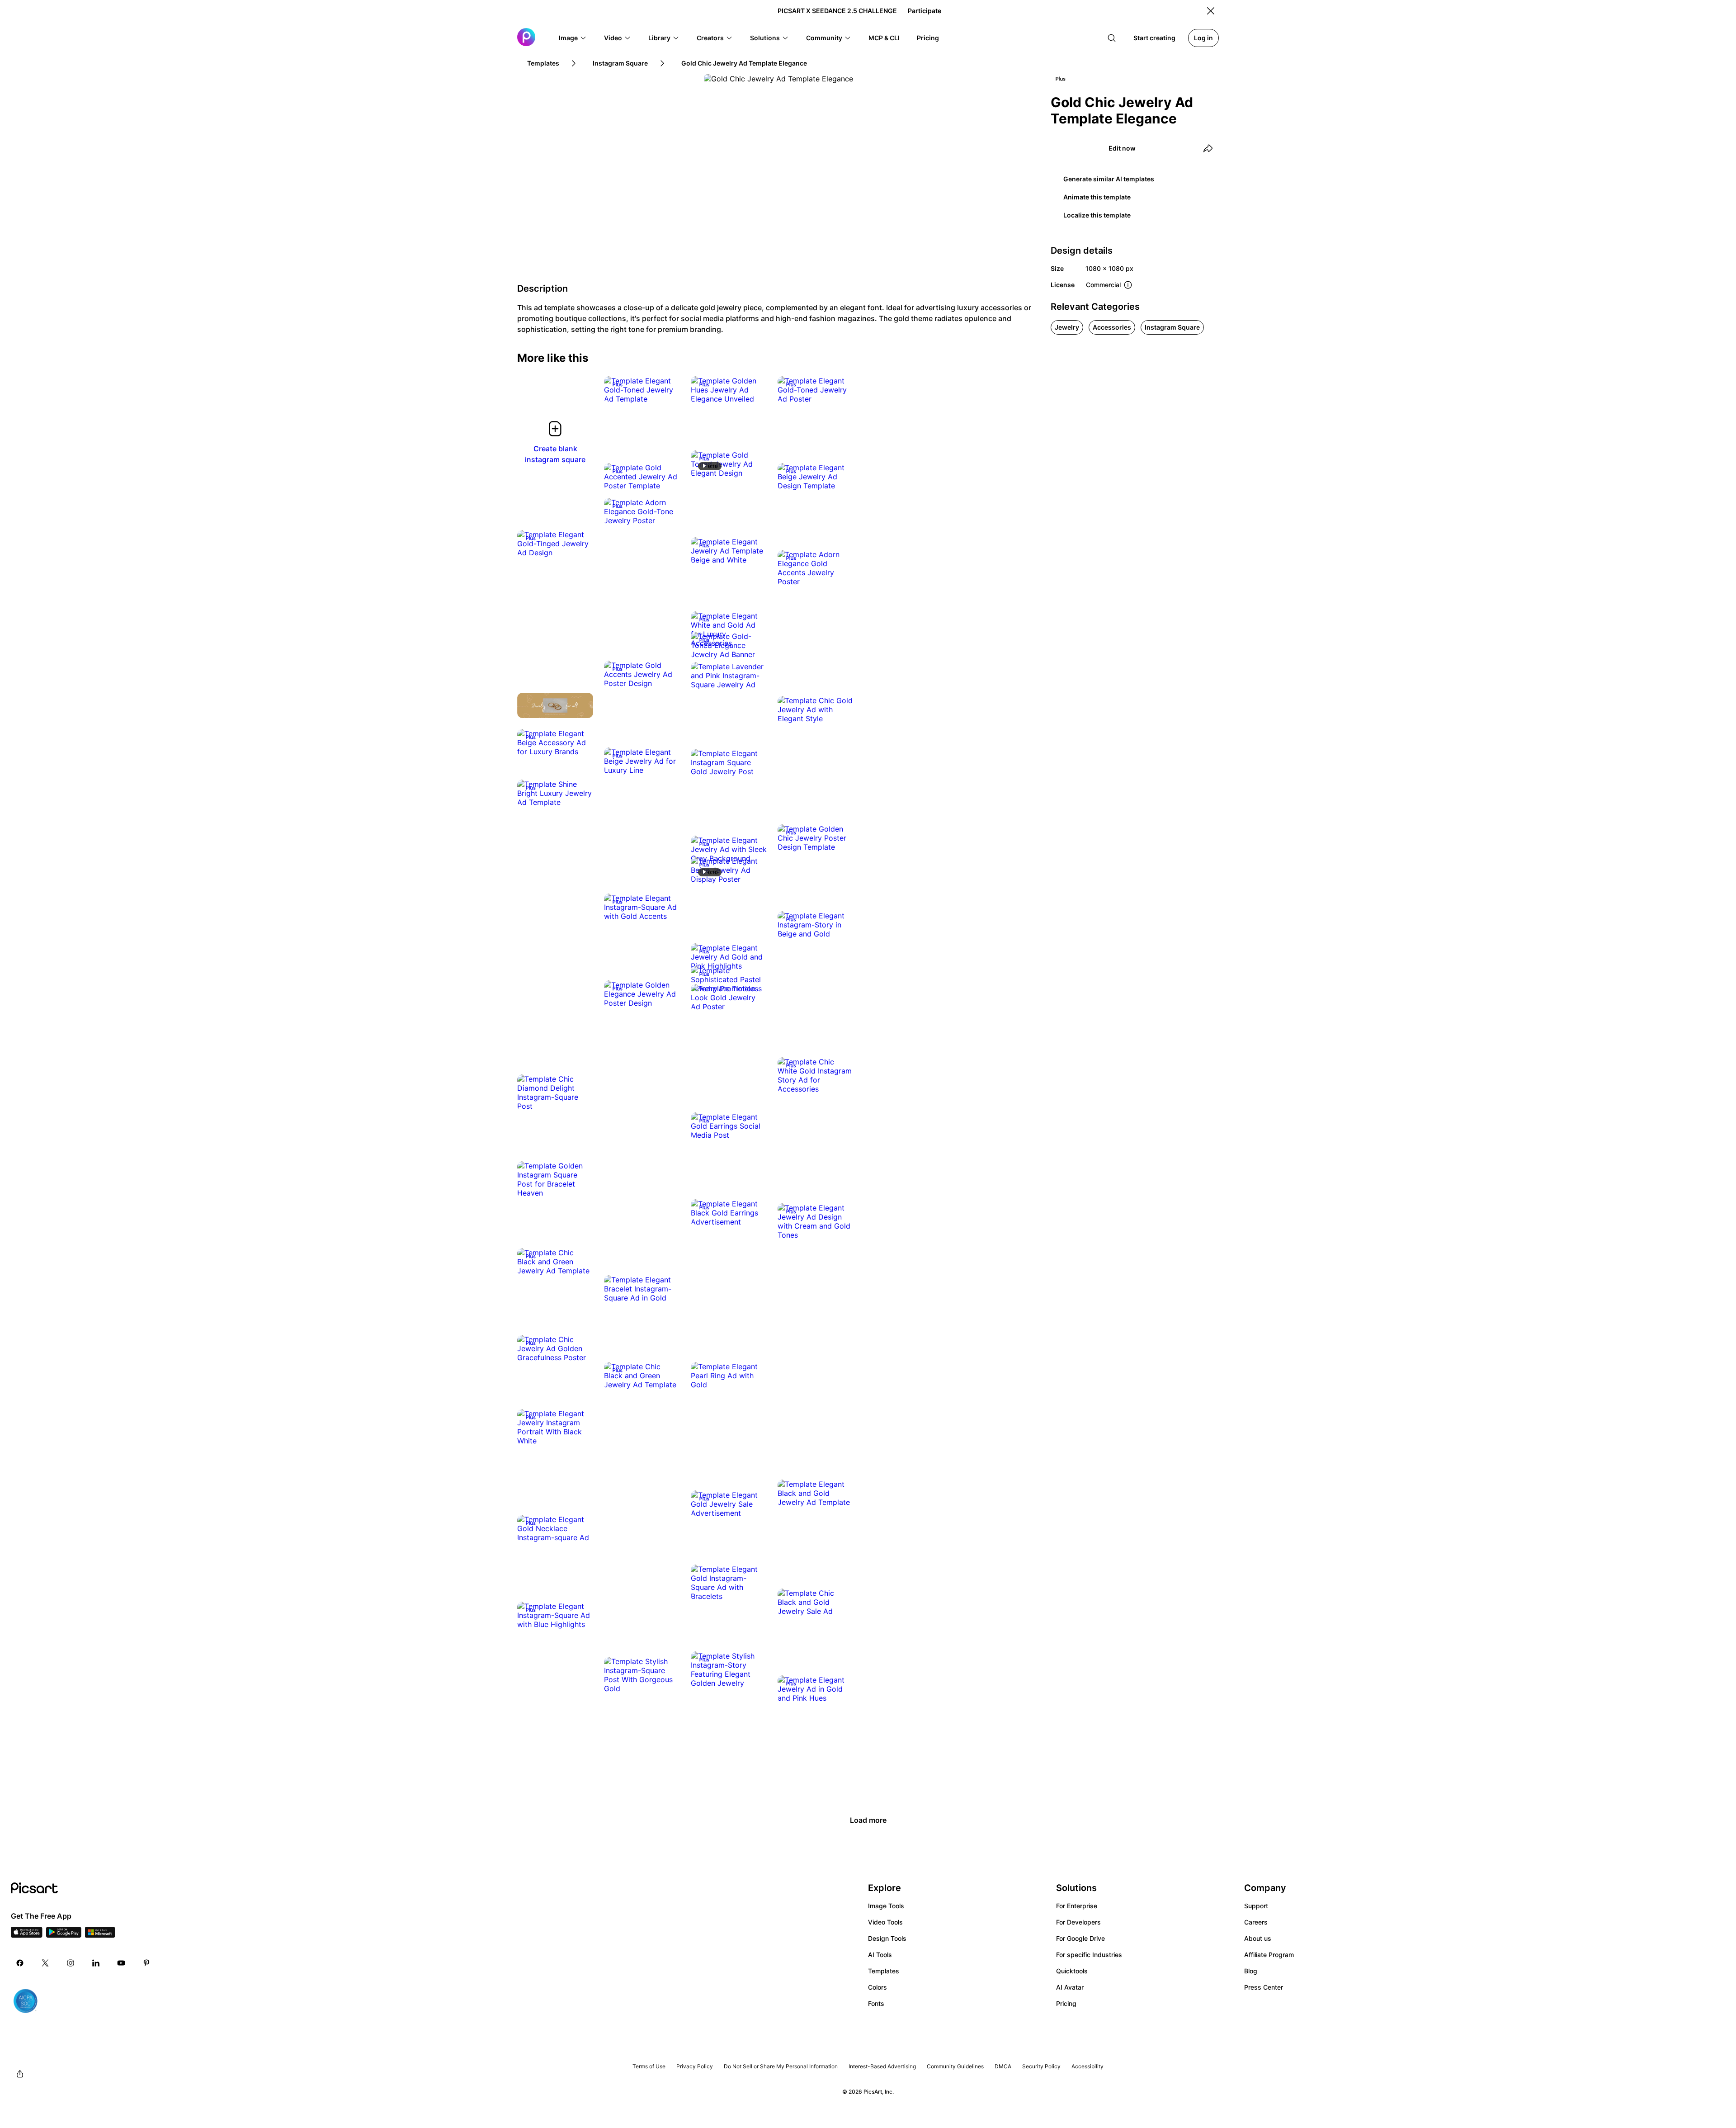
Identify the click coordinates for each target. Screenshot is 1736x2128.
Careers (1256, 1922)
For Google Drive (1080, 1938)
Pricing (1066, 2003)
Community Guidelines (955, 2066)
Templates (884, 1971)
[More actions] (666, 390)
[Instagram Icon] (71, 1963)
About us (1258, 1938)
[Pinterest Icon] (146, 1963)
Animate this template (1097, 197)
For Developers (1078, 1922)
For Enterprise (1077, 1906)
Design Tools (887, 1938)
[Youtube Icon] (121, 1963)
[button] (573, 38)
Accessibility (1087, 2066)
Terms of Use (649, 2066)
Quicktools (1072, 1971)
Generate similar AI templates (1109, 179)
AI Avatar (1070, 1987)
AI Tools (880, 1955)
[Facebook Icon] (20, 1963)
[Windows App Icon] (100, 1935)
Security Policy (1041, 2066)
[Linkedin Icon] (96, 1963)
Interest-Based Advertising (882, 2066)
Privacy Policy (695, 2066)
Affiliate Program (1269, 1955)
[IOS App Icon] (27, 1935)
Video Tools (885, 1922)
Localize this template (1097, 215)
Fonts (876, 2003)
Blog (1251, 1971)
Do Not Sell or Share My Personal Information (781, 2066)
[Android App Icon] (64, 1935)
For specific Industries (1089, 1955)
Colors (877, 1987)
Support (1256, 1906)
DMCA (1003, 2066)
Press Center (1264, 1987)
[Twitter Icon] (45, 1963)
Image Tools (886, 1906)
